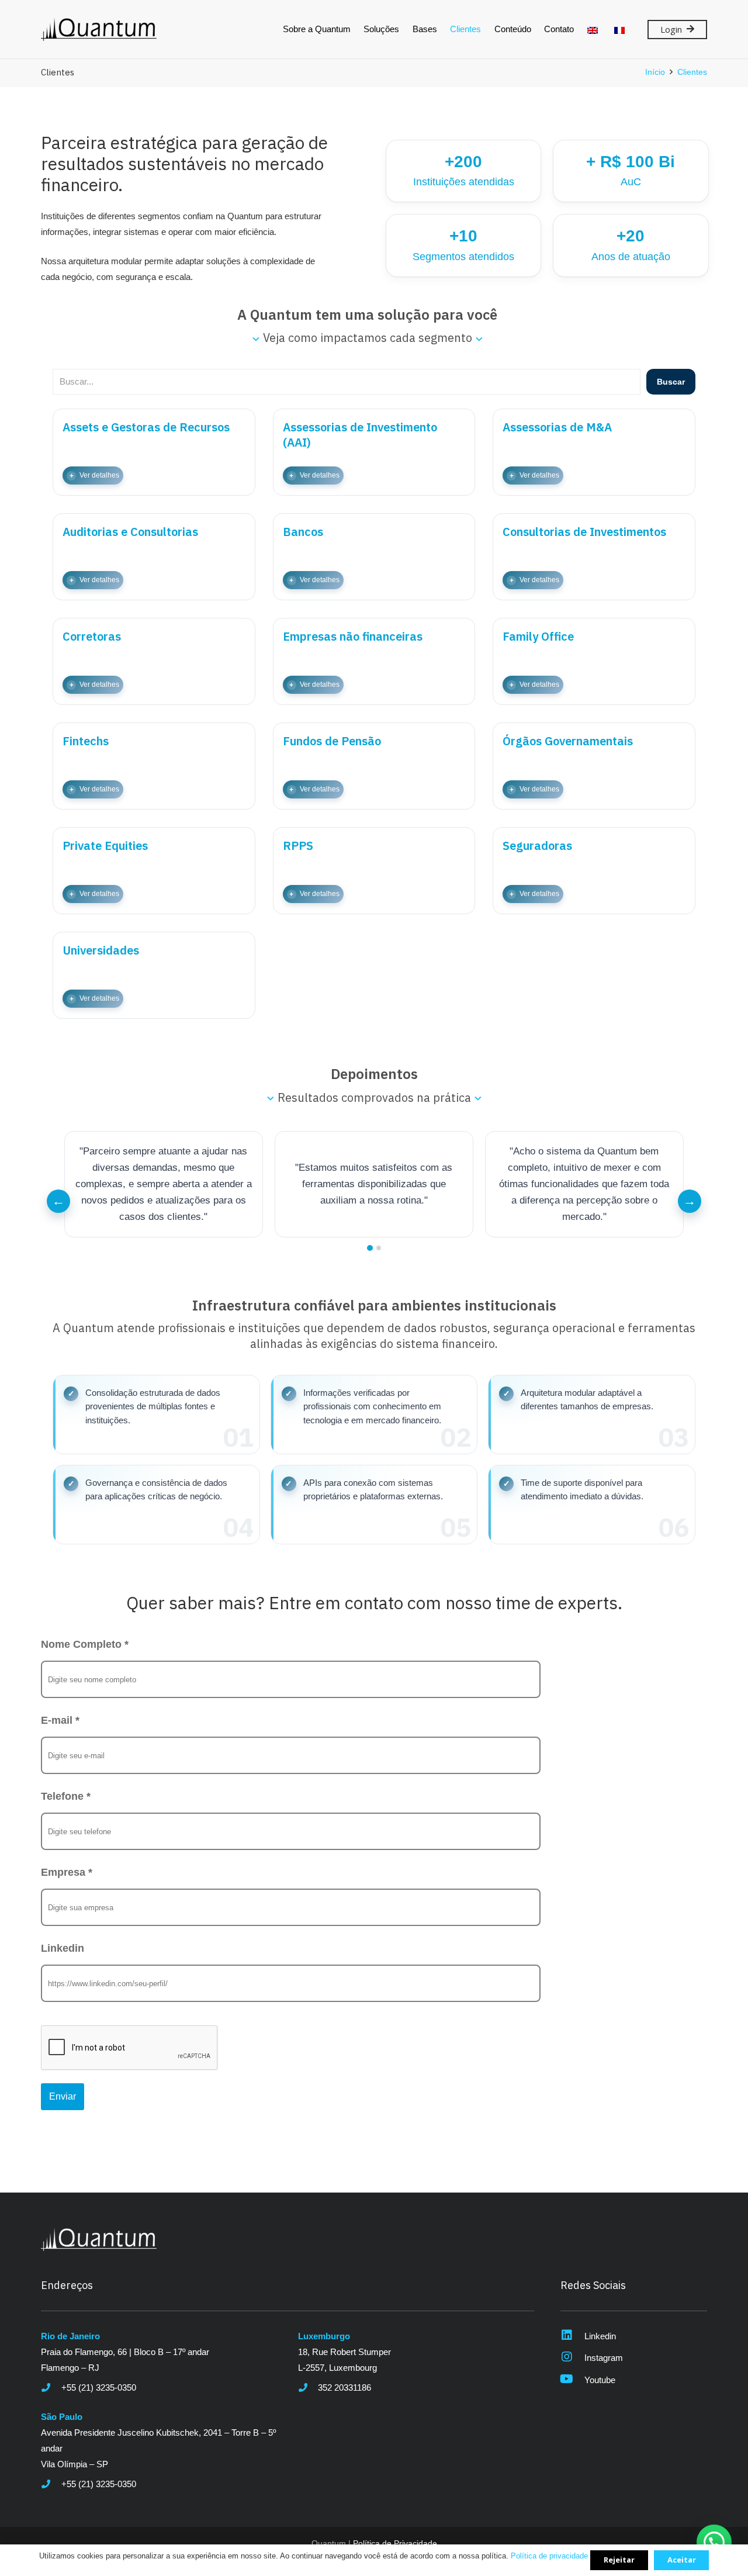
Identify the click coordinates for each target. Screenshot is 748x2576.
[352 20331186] (308, 2387)
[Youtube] (572, 2380)
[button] (156, 1415)
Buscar (671, 382)
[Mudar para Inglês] (595, 29)
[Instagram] (572, 2358)
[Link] (99, 29)
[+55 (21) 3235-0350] (51, 2387)
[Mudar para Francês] (621, 29)
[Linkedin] (572, 2336)
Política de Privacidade (395, 2544)
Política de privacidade (549, 2556)
